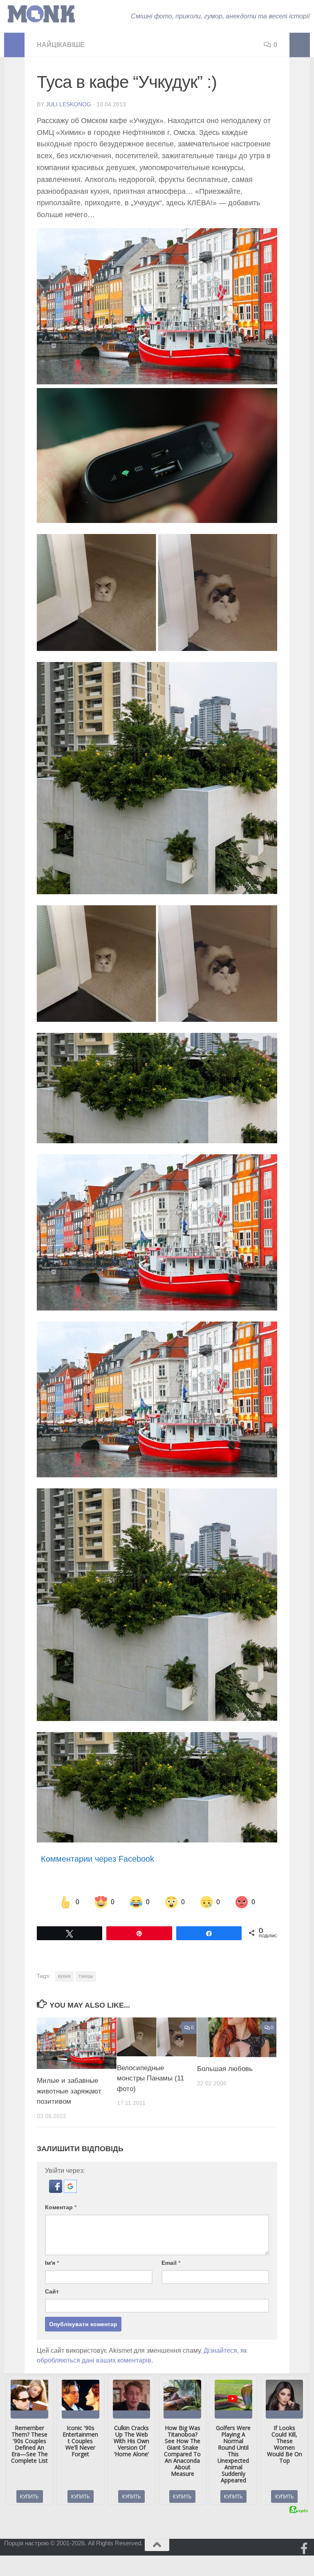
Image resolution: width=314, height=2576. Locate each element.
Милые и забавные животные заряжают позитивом (69, 2091)
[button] (56, 2191)
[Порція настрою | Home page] (41, 14)
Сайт (52, 2291)
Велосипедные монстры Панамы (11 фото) (150, 2078)
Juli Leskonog (68, 104)
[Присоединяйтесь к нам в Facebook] (304, 2549)
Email (171, 2263)
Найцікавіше (61, 45)
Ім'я (52, 2263)
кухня (64, 1976)
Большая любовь (225, 2069)
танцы (86, 1976)
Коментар (61, 2207)
